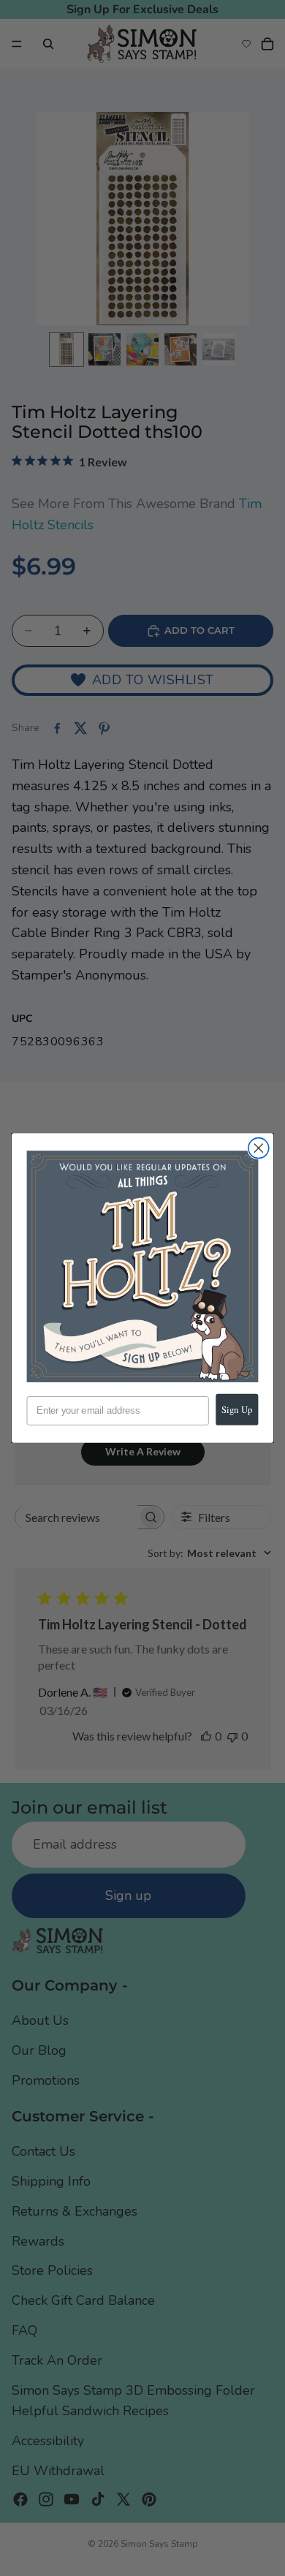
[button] (143, 1266)
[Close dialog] (259, 1148)
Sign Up (237, 1410)
